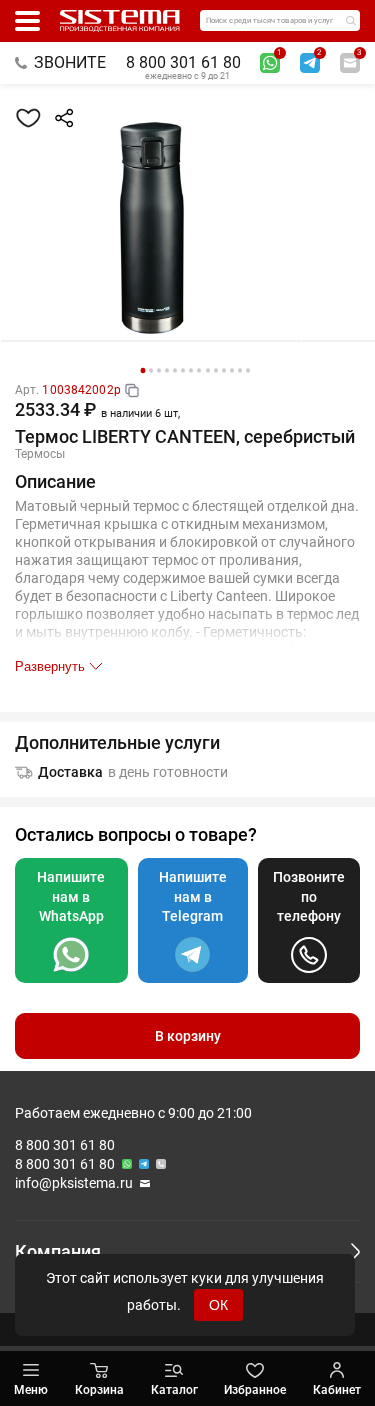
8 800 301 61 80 (183, 62)
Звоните (70, 62)
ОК (218, 1305)
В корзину (188, 1036)
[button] (142, 371)
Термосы (40, 454)
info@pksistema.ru (74, 1183)
